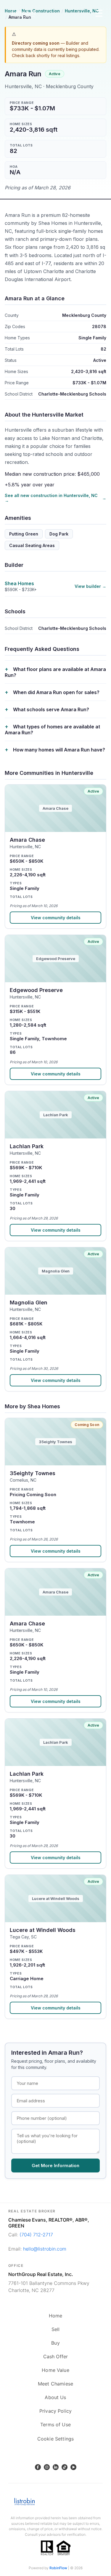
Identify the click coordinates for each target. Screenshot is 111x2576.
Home (56, 2316)
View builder (88, 586)
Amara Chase (27, 840)
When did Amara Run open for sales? (56, 692)
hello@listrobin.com (45, 2249)
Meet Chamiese (55, 2384)
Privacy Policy (55, 2411)
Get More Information (55, 2166)
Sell (56, 2329)
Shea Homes (19, 583)
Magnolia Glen (29, 1302)
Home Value (55, 2370)
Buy (55, 2343)
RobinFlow (58, 2568)
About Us (55, 2397)
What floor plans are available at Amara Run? (55, 672)
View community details (56, 918)
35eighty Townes (33, 1473)
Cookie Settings (55, 2439)
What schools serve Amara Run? (51, 709)
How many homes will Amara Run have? (59, 750)
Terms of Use (55, 2425)
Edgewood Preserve (36, 990)
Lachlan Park (27, 1146)
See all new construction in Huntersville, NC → (51, 498)
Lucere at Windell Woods (43, 1930)
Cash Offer (56, 2356)
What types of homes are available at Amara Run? (52, 730)
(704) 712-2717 (36, 2235)
